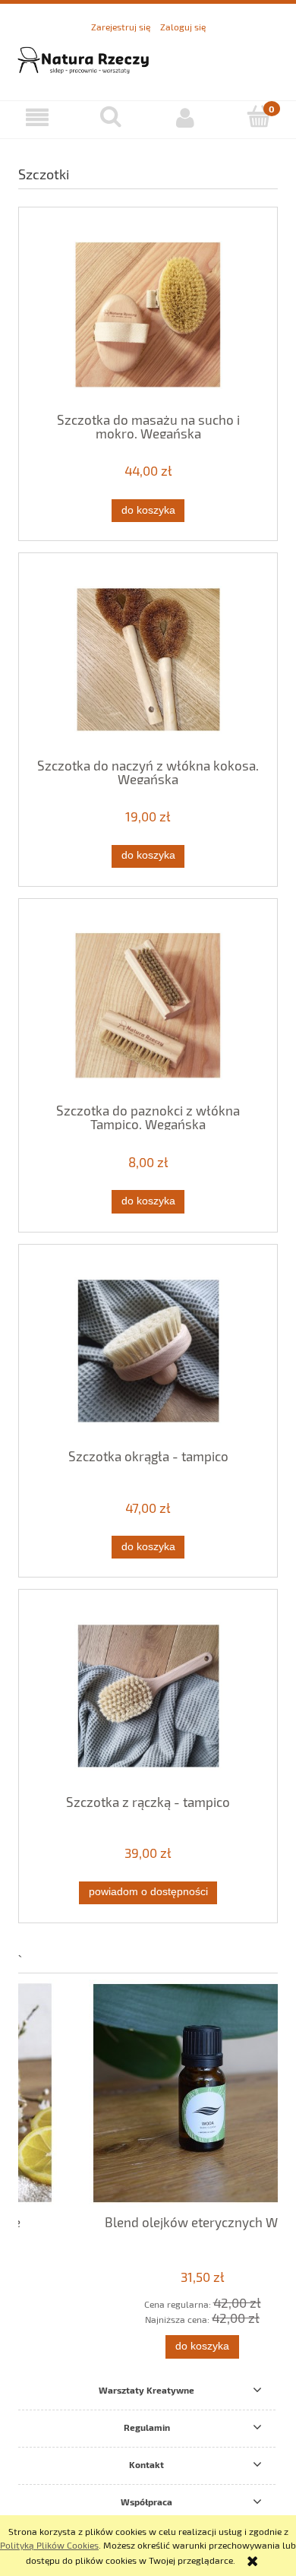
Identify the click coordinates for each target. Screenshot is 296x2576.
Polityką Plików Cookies (49, 2545)
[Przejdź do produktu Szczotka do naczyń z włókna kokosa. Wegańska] (148, 660)
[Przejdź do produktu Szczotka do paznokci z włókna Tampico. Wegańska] (148, 1006)
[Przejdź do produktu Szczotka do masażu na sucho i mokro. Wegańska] (148, 315)
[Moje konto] (185, 117)
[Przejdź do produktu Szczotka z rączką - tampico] (148, 1696)
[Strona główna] (148, 58)
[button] (37, 117)
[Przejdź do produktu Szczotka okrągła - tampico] (148, 1351)
